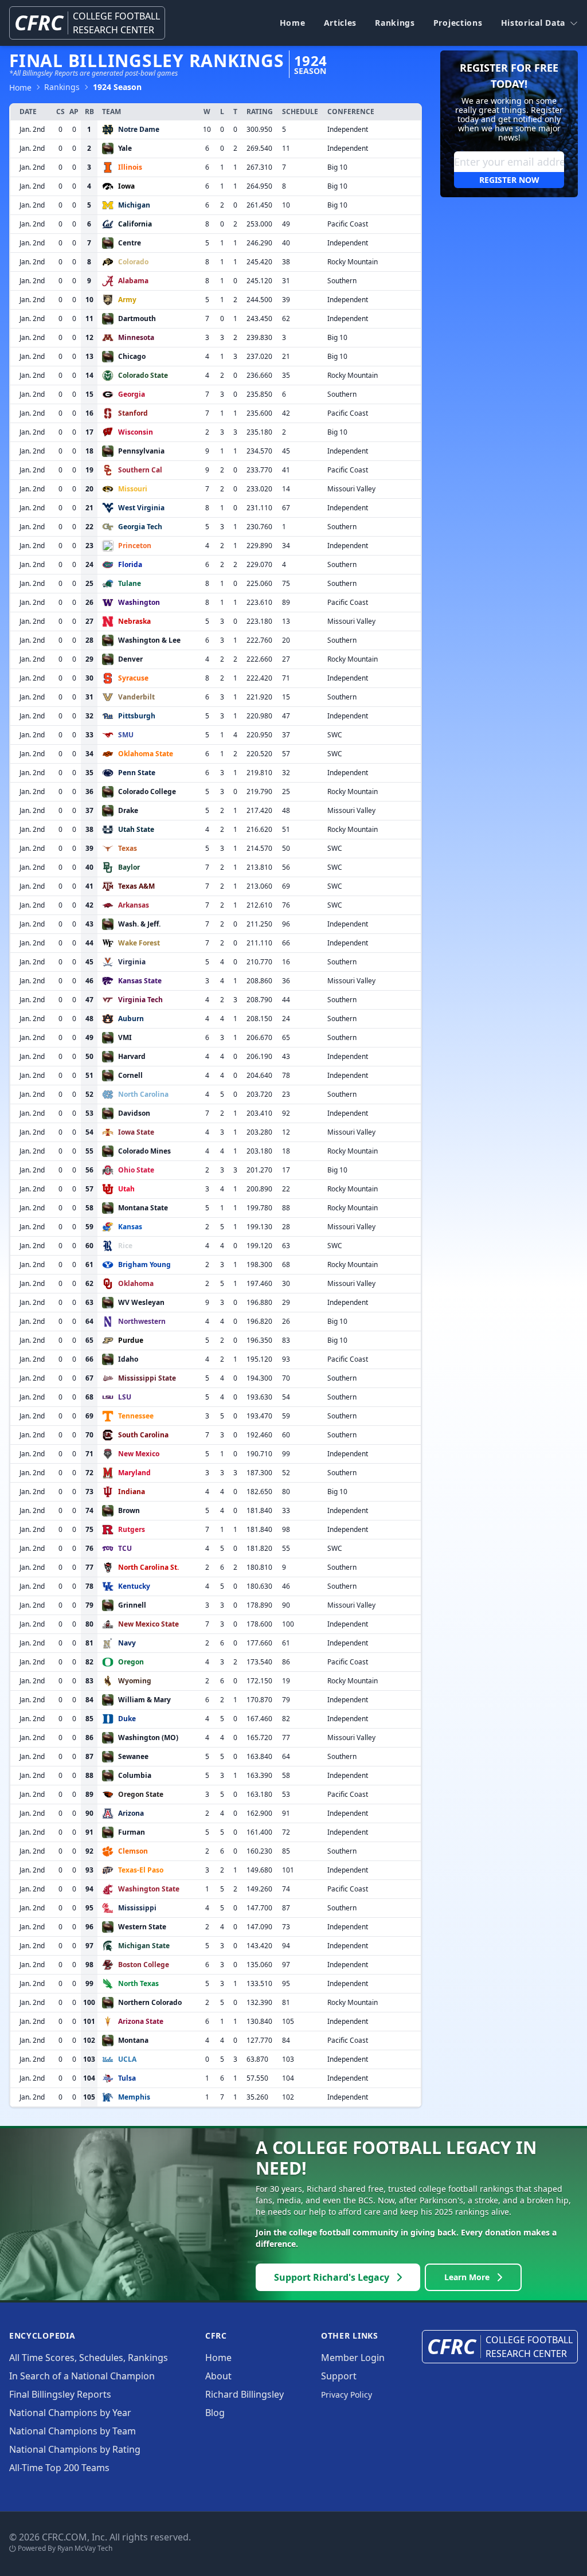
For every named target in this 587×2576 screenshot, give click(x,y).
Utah (126, 1189)
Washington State (149, 1889)
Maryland (134, 1473)
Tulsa (127, 2078)
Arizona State (141, 2021)
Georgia (132, 394)
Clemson (133, 1851)
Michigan (134, 205)
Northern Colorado (150, 2002)
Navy (127, 1643)
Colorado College (147, 791)
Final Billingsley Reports (60, 2394)
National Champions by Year (70, 2413)
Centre (130, 243)
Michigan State (144, 1946)
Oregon (131, 1662)
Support (339, 2376)
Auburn (131, 1019)
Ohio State (136, 1170)
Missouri (133, 489)
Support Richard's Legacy (332, 2277)
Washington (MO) (148, 1737)
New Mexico (139, 1454)
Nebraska (134, 621)
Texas (128, 848)
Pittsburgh (137, 716)
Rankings (395, 23)
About (218, 2376)
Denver (130, 659)
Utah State (136, 829)
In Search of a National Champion (82, 2376)
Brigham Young (144, 1264)
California (135, 224)
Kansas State (140, 981)
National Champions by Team (73, 2431)
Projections (458, 23)
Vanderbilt (136, 697)
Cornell (130, 1075)
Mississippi (137, 1908)
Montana (133, 2040)
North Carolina (143, 1094)
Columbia (135, 1775)
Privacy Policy (347, 2395)
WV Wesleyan (141, 1302)
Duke (127, 1719)
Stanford (133, 413)
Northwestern (142, 1321)
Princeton (135, 546)
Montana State (143, 1208)
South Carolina (143, 1435)
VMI (125, 1037)
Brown (129, 1510)
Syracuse (133, 678)
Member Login (353, 2358)
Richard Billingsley (244, 2394)
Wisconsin (136, 432)
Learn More (467, 2277)
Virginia (132, 962)
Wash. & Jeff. (139, 924)
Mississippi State (147, 1378)
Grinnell (132, 1605)
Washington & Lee (149, 640)
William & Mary (144, 1700)
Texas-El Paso (141, 1870)
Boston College (144, 1965)
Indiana (132, 1492)
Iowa (126, 186)
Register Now (509, 180)
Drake (128, 810)
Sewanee (133, 1756)
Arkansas (134, 905)
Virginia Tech (140, 1000)
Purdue (131, 1340)
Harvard (132, 1056)
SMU (126, 735)
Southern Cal (140, 470)
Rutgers (132, 1529)
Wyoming (135, 1681)
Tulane (130, 583)
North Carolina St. (148, 1567)
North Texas (138, 1983)
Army (127, 300)
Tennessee (136, 1416)
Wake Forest (139, 943)
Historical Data (533, 23)
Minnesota (136, 337)
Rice (125, 1246)
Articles (341, 23)
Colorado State (143, 375)
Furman (132, 1832)
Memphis (134, 2097)
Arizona (131, 1813)
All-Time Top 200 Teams (59, 2468)
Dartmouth (137, 318)
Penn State (137, 773)
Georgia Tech (140, 527)
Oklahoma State (146, 754)
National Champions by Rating (75, 2449)
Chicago (132, 356)
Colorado (133, 262)
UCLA (127, 2059)
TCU (125, 1548)
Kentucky (134, 1586)
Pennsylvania (141, 451)
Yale (125, 148)
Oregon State (141, 1794)
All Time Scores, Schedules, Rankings (89, 2358)
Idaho (128, 1359)
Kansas (130, 1227)
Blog (215, 2413)
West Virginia (141, 508)
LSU (125, 1397)
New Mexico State (148, 1624)
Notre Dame (139, 129)
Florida (130, 564)
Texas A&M (136, 886)
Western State (142, 1927)
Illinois (130, 167)
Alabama (133, 281)
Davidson (134, 1113)
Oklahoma (136, 1283)
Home (293, 23)
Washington (139, 602)
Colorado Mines (144, 1151)
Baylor (129, 867)
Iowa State (136, 1132)
